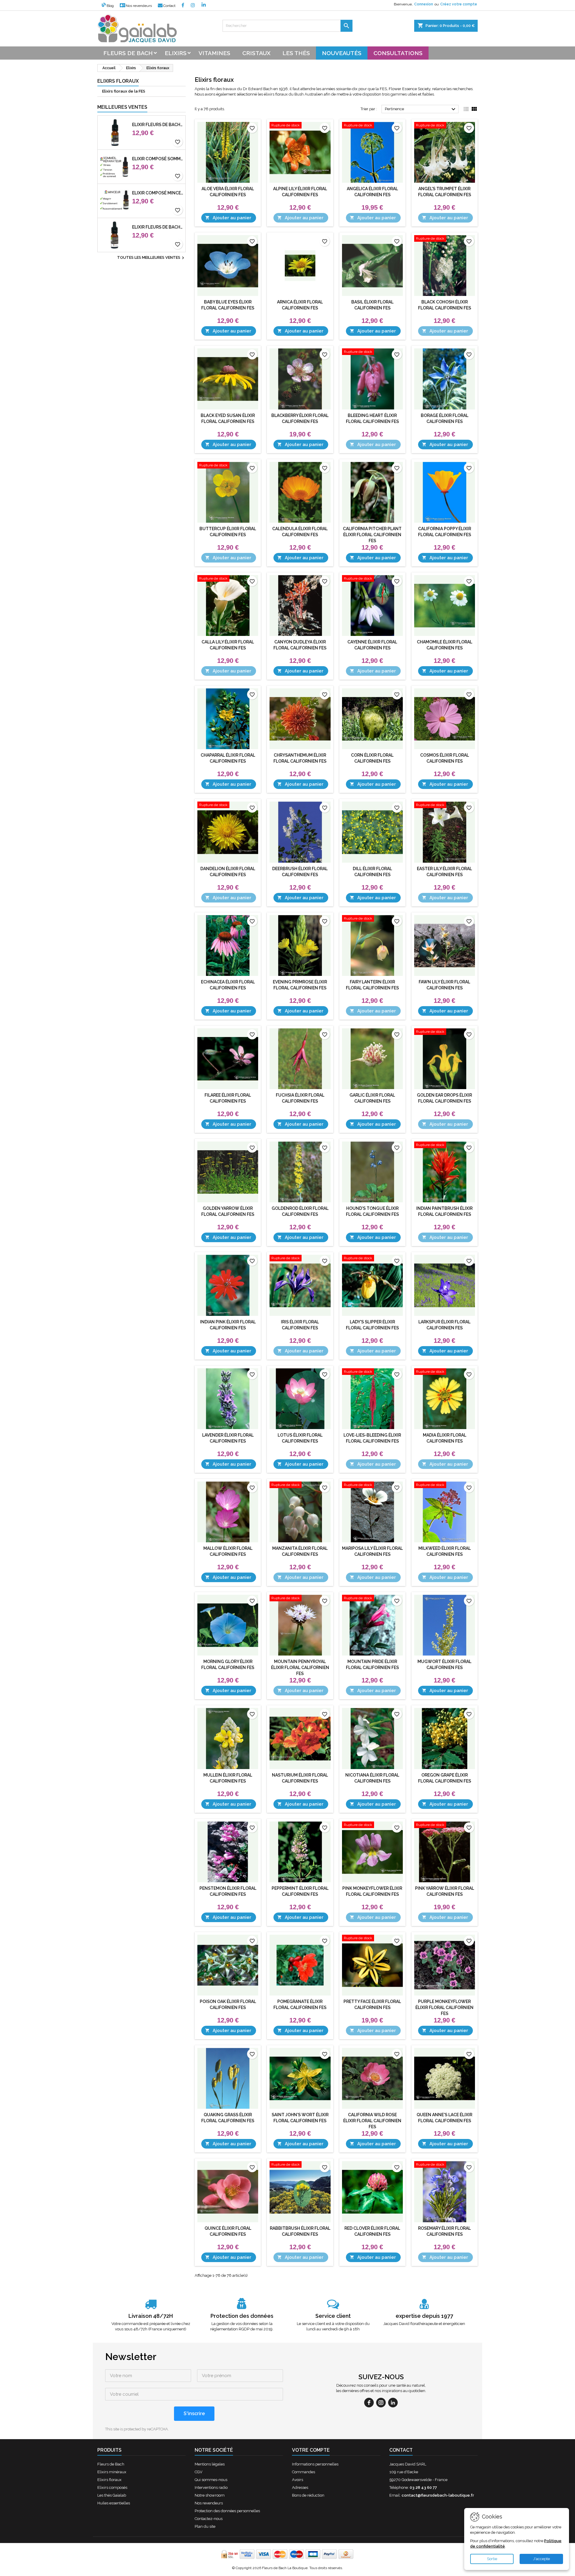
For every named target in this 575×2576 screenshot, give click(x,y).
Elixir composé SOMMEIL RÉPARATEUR (158, 159)
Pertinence (421, 109)
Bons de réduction (308, 2495)
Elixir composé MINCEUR (158, 193)
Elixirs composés (112, 2487)
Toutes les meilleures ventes (151, 258)
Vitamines (214, 53)
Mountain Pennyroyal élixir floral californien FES (300, 1668)
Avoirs (298, 2480)
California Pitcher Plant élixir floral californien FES (372, 535)
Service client (333, 2316)
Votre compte (311, 2450)
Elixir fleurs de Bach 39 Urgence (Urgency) (158, 125)
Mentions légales (210, 2464)
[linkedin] (393, 2403)
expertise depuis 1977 (424, 2316)
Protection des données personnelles (227, 2511)
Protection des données (242, 2316)
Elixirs (176, 53)
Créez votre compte (459, 4)
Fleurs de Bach (111, 2464)
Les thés (296, 53)
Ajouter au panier (228, 218)
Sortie (492, 2559)
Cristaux (256, 53)
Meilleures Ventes (122, 107)
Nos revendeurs (139, 6)
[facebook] (369, 2403)
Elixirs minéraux (112, 2472)
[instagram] (381, 2403)
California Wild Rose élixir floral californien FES (372, 2121)
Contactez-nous (209, 2519)
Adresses (300, 2487)
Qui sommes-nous (211, 2480)
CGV (199, 2472)
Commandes (304, 2472)
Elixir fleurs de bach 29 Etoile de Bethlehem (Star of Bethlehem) (158, 227)
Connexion (424, 4)
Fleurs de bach (128, 53)
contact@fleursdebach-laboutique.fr (438, 2495)
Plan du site (205, 2526)
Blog (110, 6)
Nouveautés (342, 53)
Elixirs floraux (118, 81)
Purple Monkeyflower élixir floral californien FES (444, 2007)
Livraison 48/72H (151, 2316)
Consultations (398, 53)
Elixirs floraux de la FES (124, 91)
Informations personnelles (315, 2464)
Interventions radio (211, 2487)
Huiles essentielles (114, 2503)
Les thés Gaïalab (112, 2495)
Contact (169, 6)
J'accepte (541, 2559)
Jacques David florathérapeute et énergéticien (424, 2324)
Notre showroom (210, 2495)
